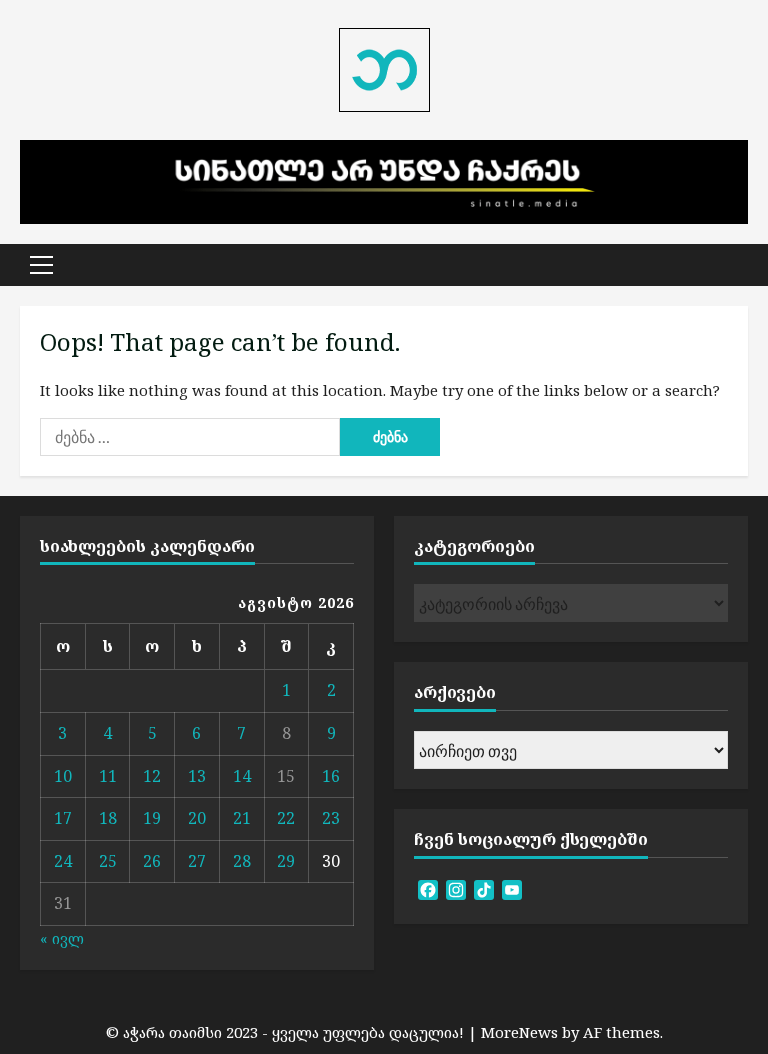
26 (152, 861)
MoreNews (519, 1032)
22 (286, 818)
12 (152, 776)
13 (197, 776)
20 (197, 818)
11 (108, 776)
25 (108, 861)
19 (152, 818)
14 (242, 776)
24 (63, 861)
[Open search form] (742, 265)
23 (331, 818)
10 (63, 776)
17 (63, 818)
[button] (41, 265)
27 (197, 861)
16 (331, 776)
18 (108, 818)
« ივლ (62, 938)
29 (286, 861)
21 (242, 818)
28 (242, 861)
